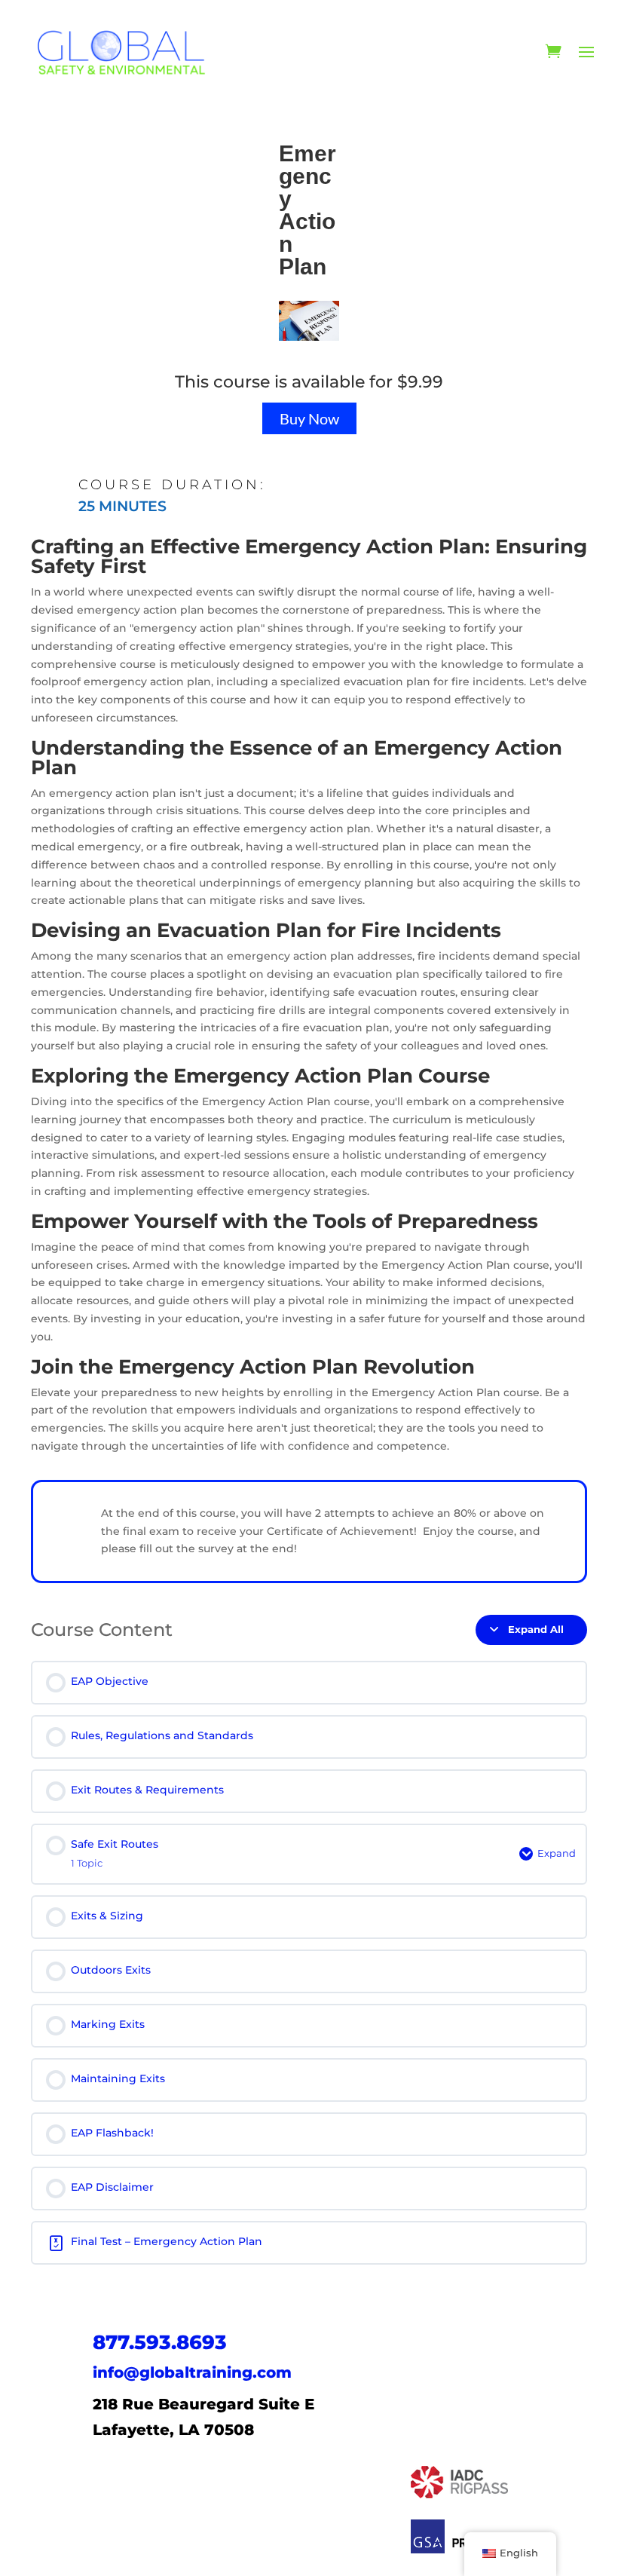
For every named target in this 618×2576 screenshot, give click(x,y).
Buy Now (309, 418)
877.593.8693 (160, 2342)
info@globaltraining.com (192, 2372)
